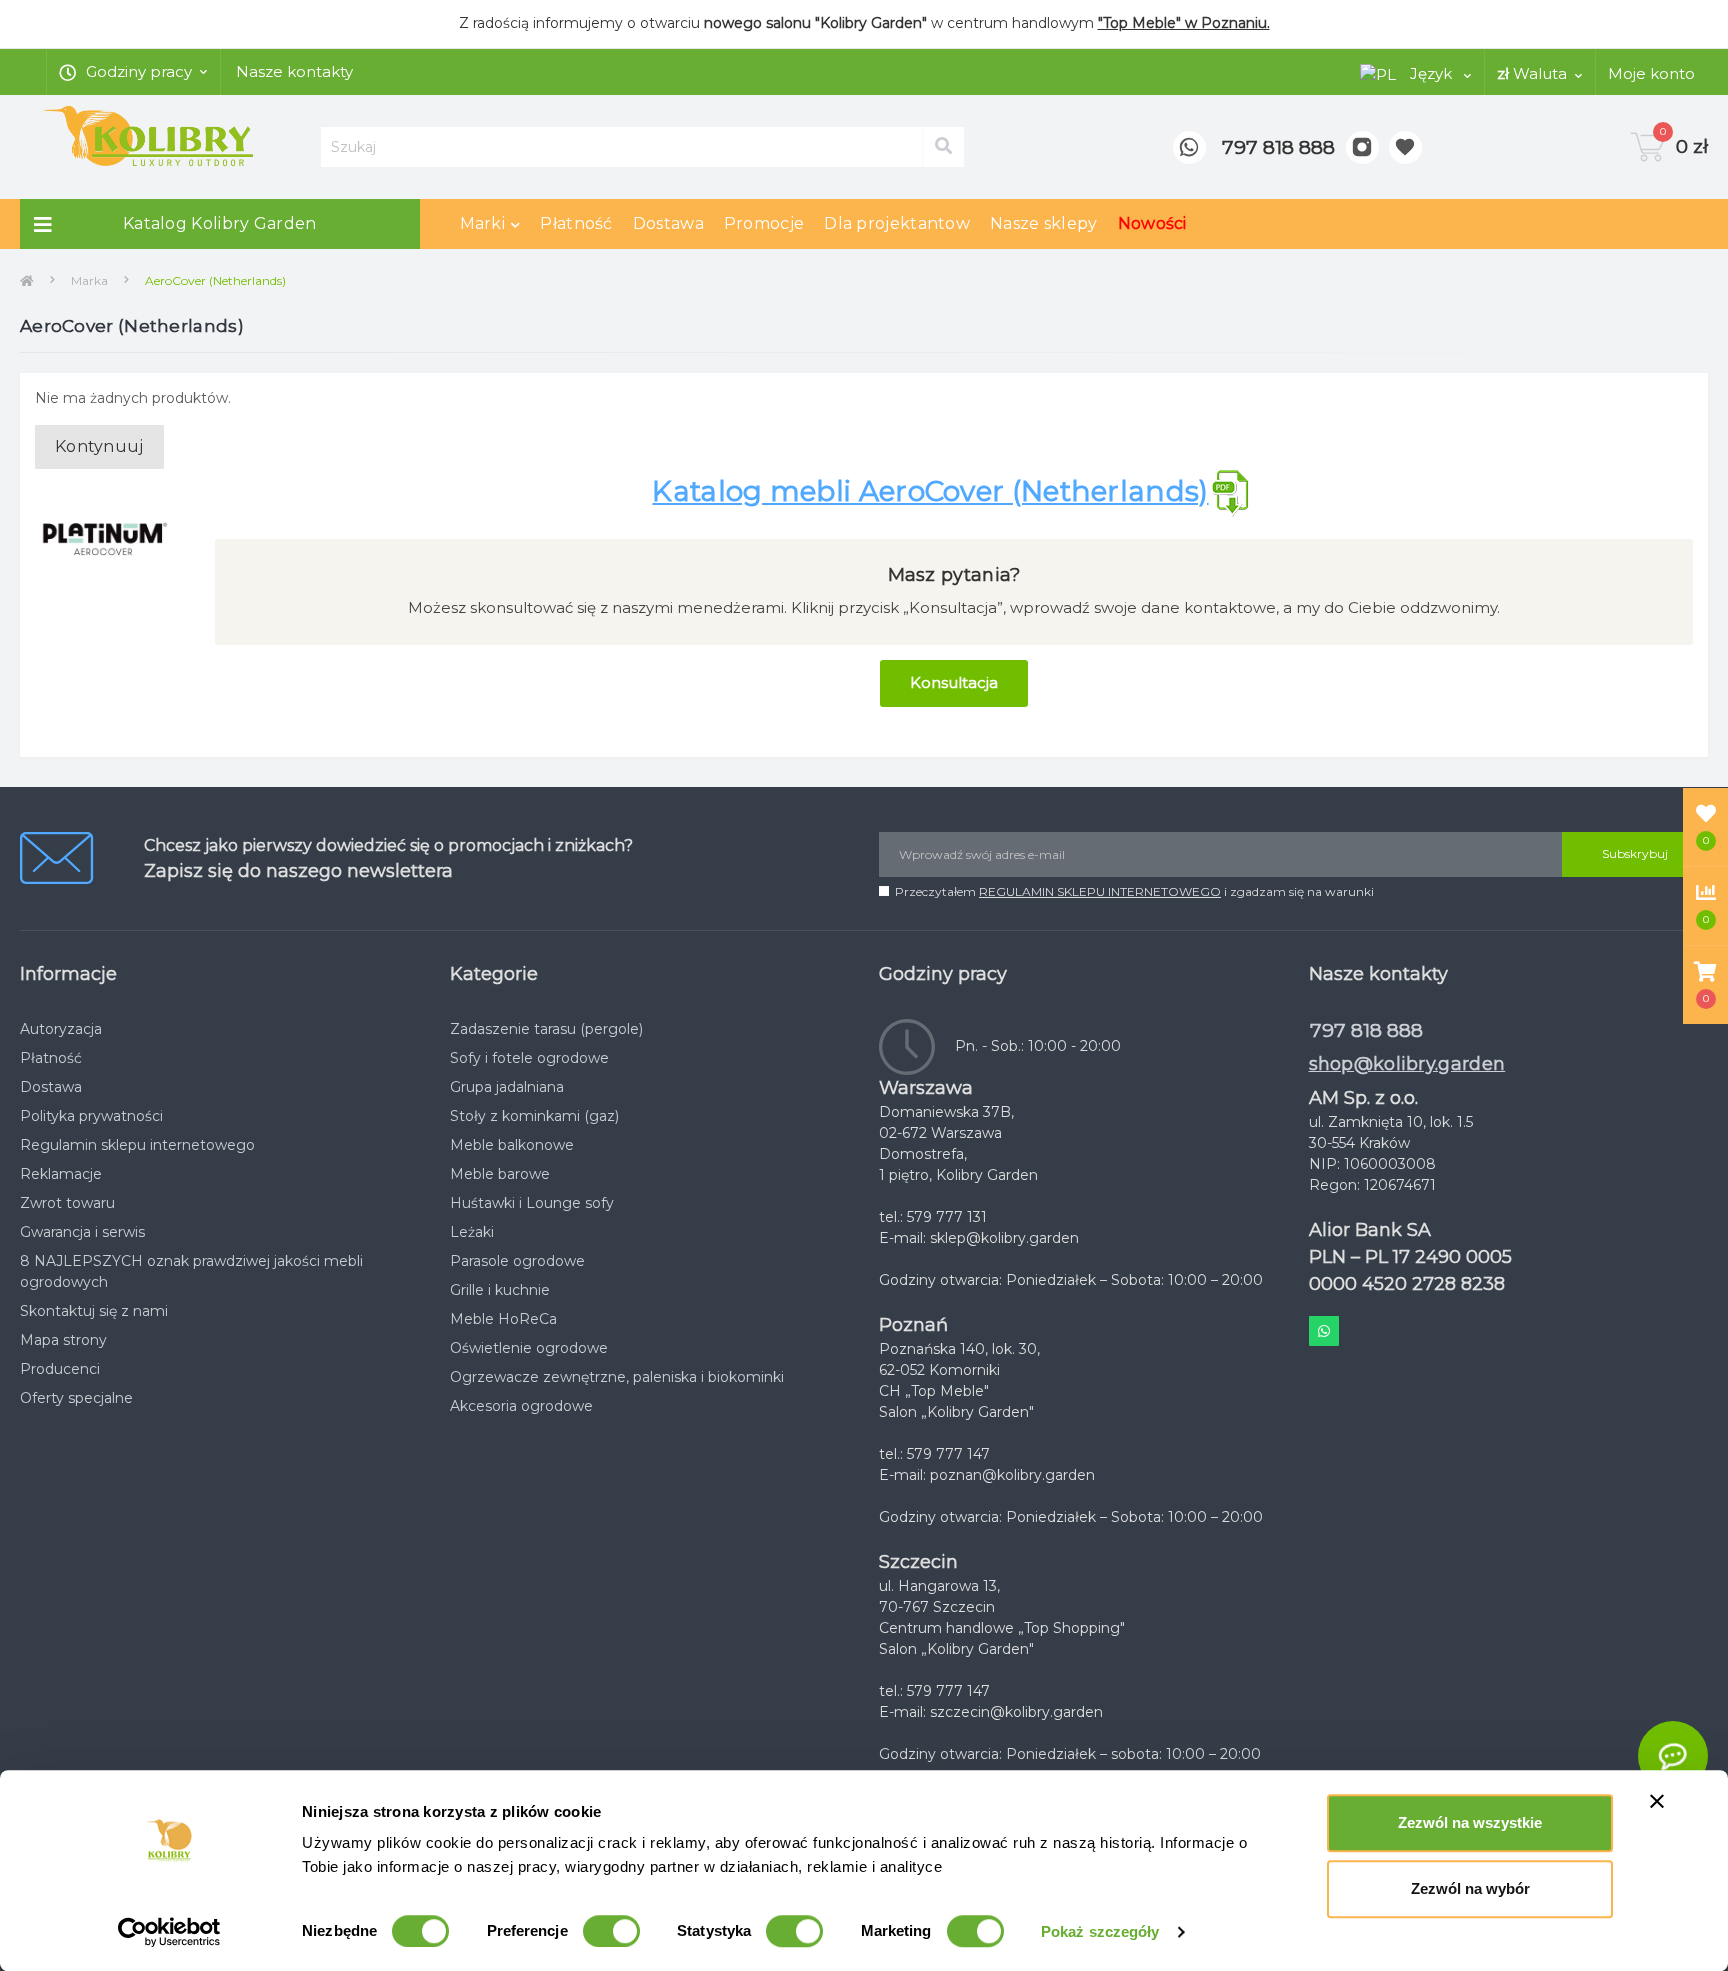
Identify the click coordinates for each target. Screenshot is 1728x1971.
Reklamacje (61, 1174)
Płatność (576, 223)
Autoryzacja (61, 1029)
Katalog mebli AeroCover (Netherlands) (930, 491)
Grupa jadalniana (507, 1087)
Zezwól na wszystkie (1470, 1822)
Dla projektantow (897, 223)
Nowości (1152, 223)
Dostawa (668, 223)
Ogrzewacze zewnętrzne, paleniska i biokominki (617, 1377)
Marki (483, 223)
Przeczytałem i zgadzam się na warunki (1134, 891)
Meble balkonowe (512, 1145)
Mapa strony (63, 1340)
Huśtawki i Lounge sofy (532, 1203)
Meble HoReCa (503, 1319)
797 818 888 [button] (1366, 1030)
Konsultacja (954, 682)
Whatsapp (1324, 1331)
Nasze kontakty (294, 71)
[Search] (943, 147)
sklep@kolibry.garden (1004, 1238)
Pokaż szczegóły (1100, 1931)
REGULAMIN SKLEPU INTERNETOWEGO (1100, 891)
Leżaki (472, 1232)
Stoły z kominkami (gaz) (534, 1116)
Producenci (60, 1369)
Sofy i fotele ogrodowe (529, 1058)
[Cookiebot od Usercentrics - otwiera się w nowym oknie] (169, 1932)
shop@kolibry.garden (1407, 1064)
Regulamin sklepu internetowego (137, 1145)
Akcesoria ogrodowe (521, 1406)
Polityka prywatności (91, 1116)
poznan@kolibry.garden (1012, 1475)
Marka (89, 280)
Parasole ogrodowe (517, 1261)
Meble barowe (500, 1174)
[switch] (611, 1931)
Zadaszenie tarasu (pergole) (546, 1029)
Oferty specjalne (76, 1398)
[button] (1705, 985)
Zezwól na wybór (1470, 1888)
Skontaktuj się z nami (94, 1311)
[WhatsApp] (1189, 147)
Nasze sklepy (1044, 223)
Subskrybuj (1635, 853)
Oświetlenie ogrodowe (529, 1348)
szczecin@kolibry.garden (1016, 1712)
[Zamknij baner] (1657, 1801)
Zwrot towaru (67, 1203)
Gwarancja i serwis (82, 1232)
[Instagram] (1362, 147)
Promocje (764, 223)
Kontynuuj (99, 446)
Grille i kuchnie (500, 1290)
